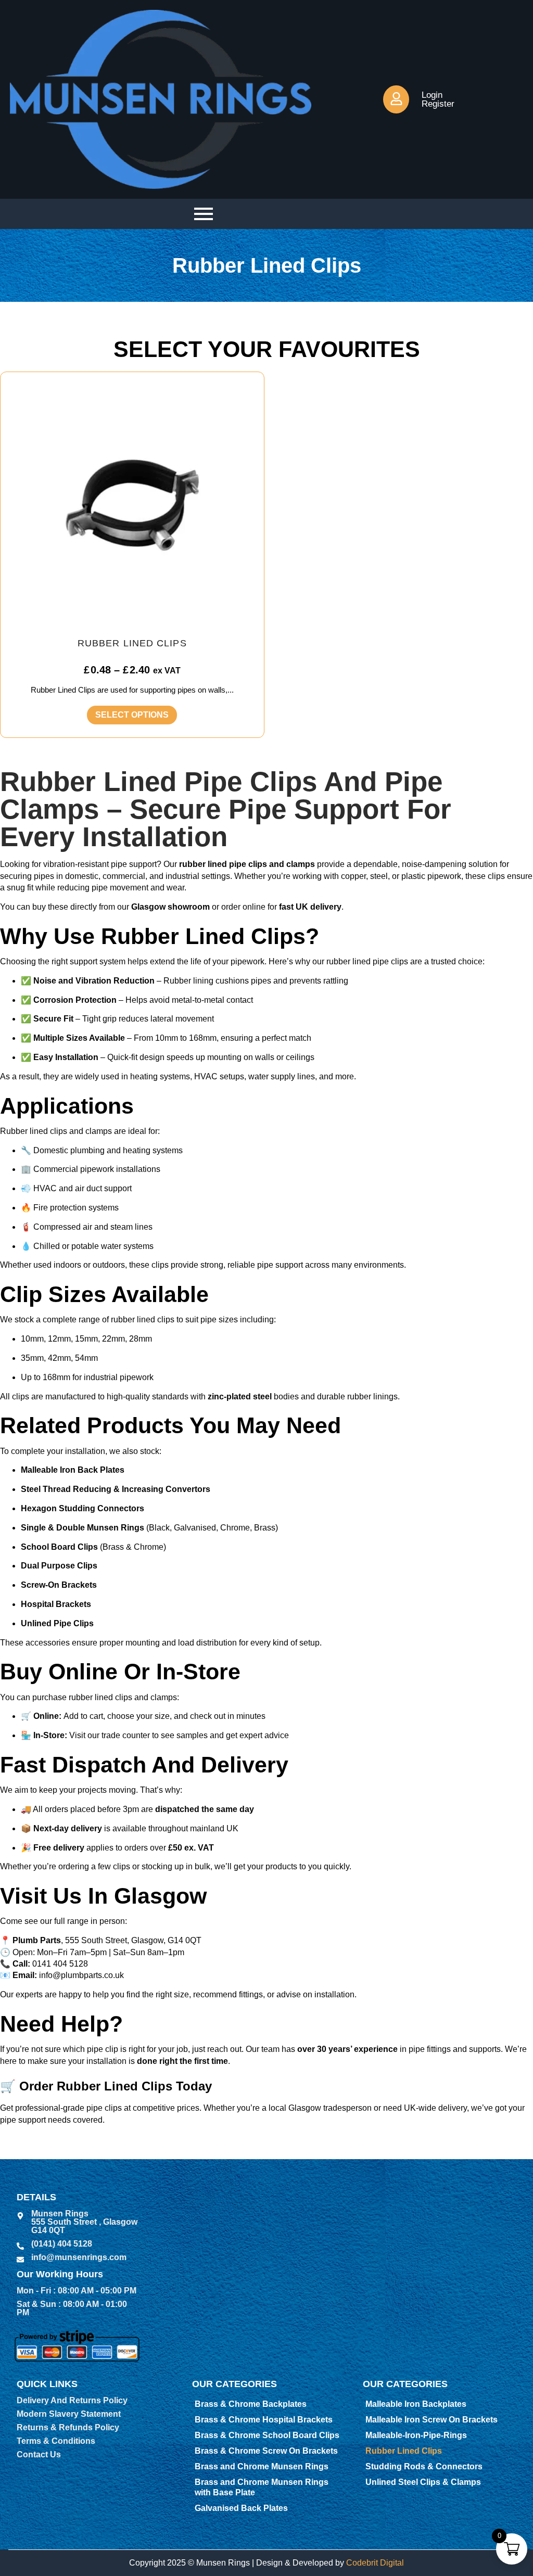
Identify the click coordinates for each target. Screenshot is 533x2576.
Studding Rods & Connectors (424, 2466)
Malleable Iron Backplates (416, 2404)
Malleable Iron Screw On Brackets (432, 2420)
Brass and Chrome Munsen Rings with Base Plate (262, 2487)
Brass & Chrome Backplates (251, 2404)
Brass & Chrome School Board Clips (267, 2435)
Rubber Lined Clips (404, 2451)
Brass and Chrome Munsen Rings (262, 2466)
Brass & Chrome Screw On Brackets (266, 2451)
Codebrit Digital (375, 2563)
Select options (132, 715)
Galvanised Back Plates (241, 2508)
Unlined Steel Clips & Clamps (423, 2482)
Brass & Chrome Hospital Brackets (264, 2420)
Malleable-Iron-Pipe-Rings (416, 2435)
